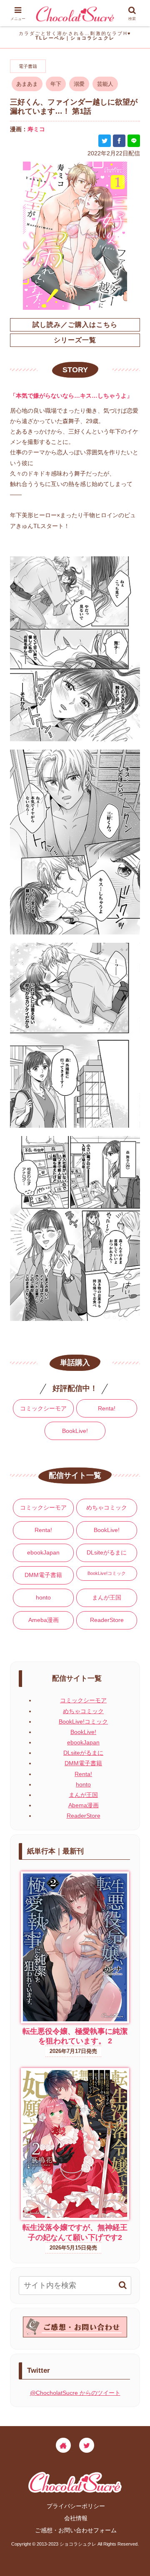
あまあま (27, 84)
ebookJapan (43, 1552)
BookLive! (75, 1431)
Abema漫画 (84, 1805)
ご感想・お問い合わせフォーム (76, 2530)
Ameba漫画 (44, 1620)
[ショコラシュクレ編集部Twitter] (87, 2445)
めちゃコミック (107, 1507)
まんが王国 (107, 1597)
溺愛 (79, 84)
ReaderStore (107, 1620)
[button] (123, 2285)
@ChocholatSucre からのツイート (75, 2393)
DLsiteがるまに (107, 1552)
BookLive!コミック (107, 1573)
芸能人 (105, 84)
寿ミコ (36, 129)
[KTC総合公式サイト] (63, 2445)
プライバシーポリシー (76, 2506)
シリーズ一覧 (75, 340)
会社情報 (76, 2518)
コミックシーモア (43, 1408)
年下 (56, 84)
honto (43, 1597)
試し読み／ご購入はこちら (75, 325)
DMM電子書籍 (43, 1575)
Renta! (107, 1408)
